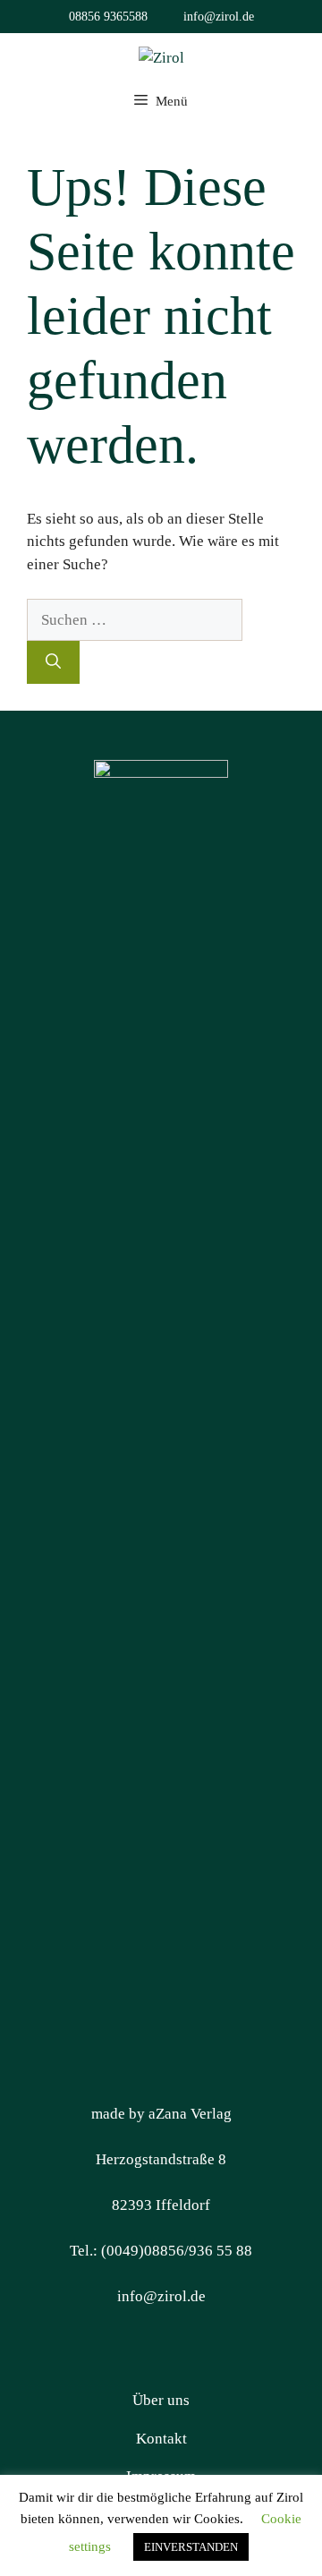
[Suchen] (53, 662)
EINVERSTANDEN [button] (191, 2547)
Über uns (161, 2400)
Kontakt (161, 2439)
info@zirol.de (219, 17)
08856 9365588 (108, 17)
